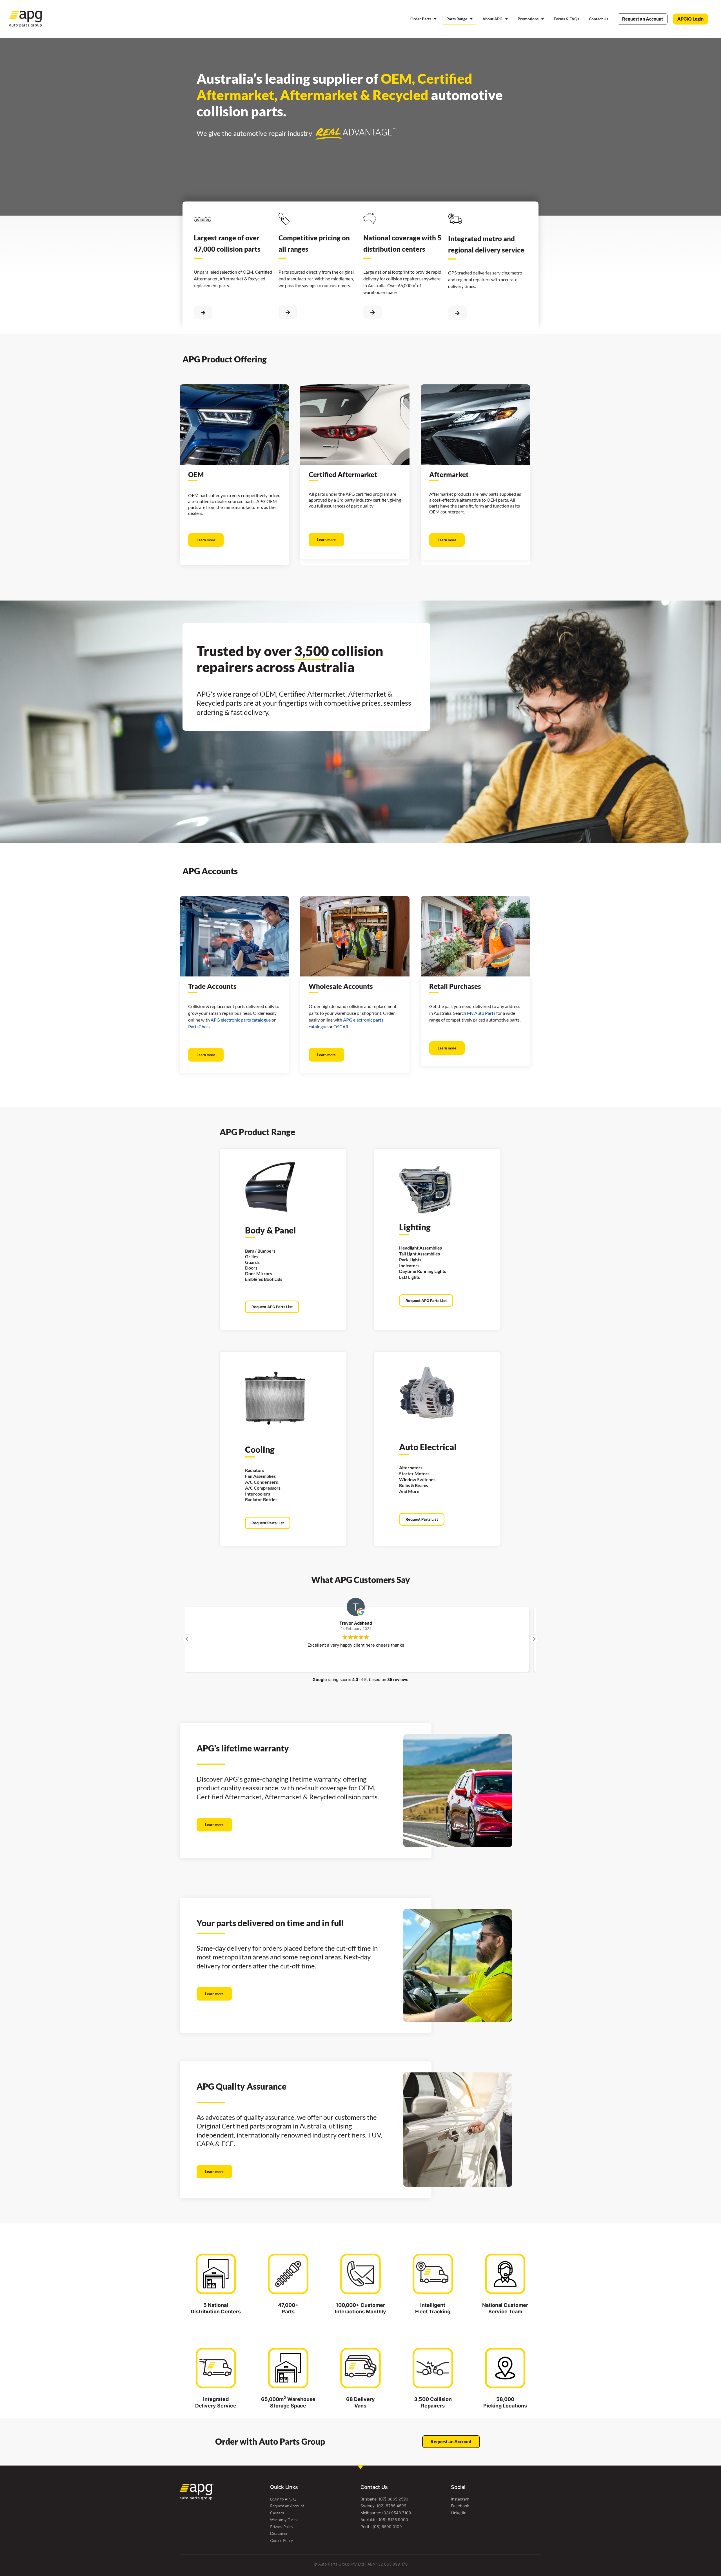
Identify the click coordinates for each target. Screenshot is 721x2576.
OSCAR (341, 1026)
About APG (492, 19)
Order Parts (421, 19)
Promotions (528, 19)
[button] (534, 1639)
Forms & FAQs (566, 19)
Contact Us (598, 19)
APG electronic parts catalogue (241, 1020)
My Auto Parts (481, 1013)
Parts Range (457, 19)
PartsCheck (199, 1026)
